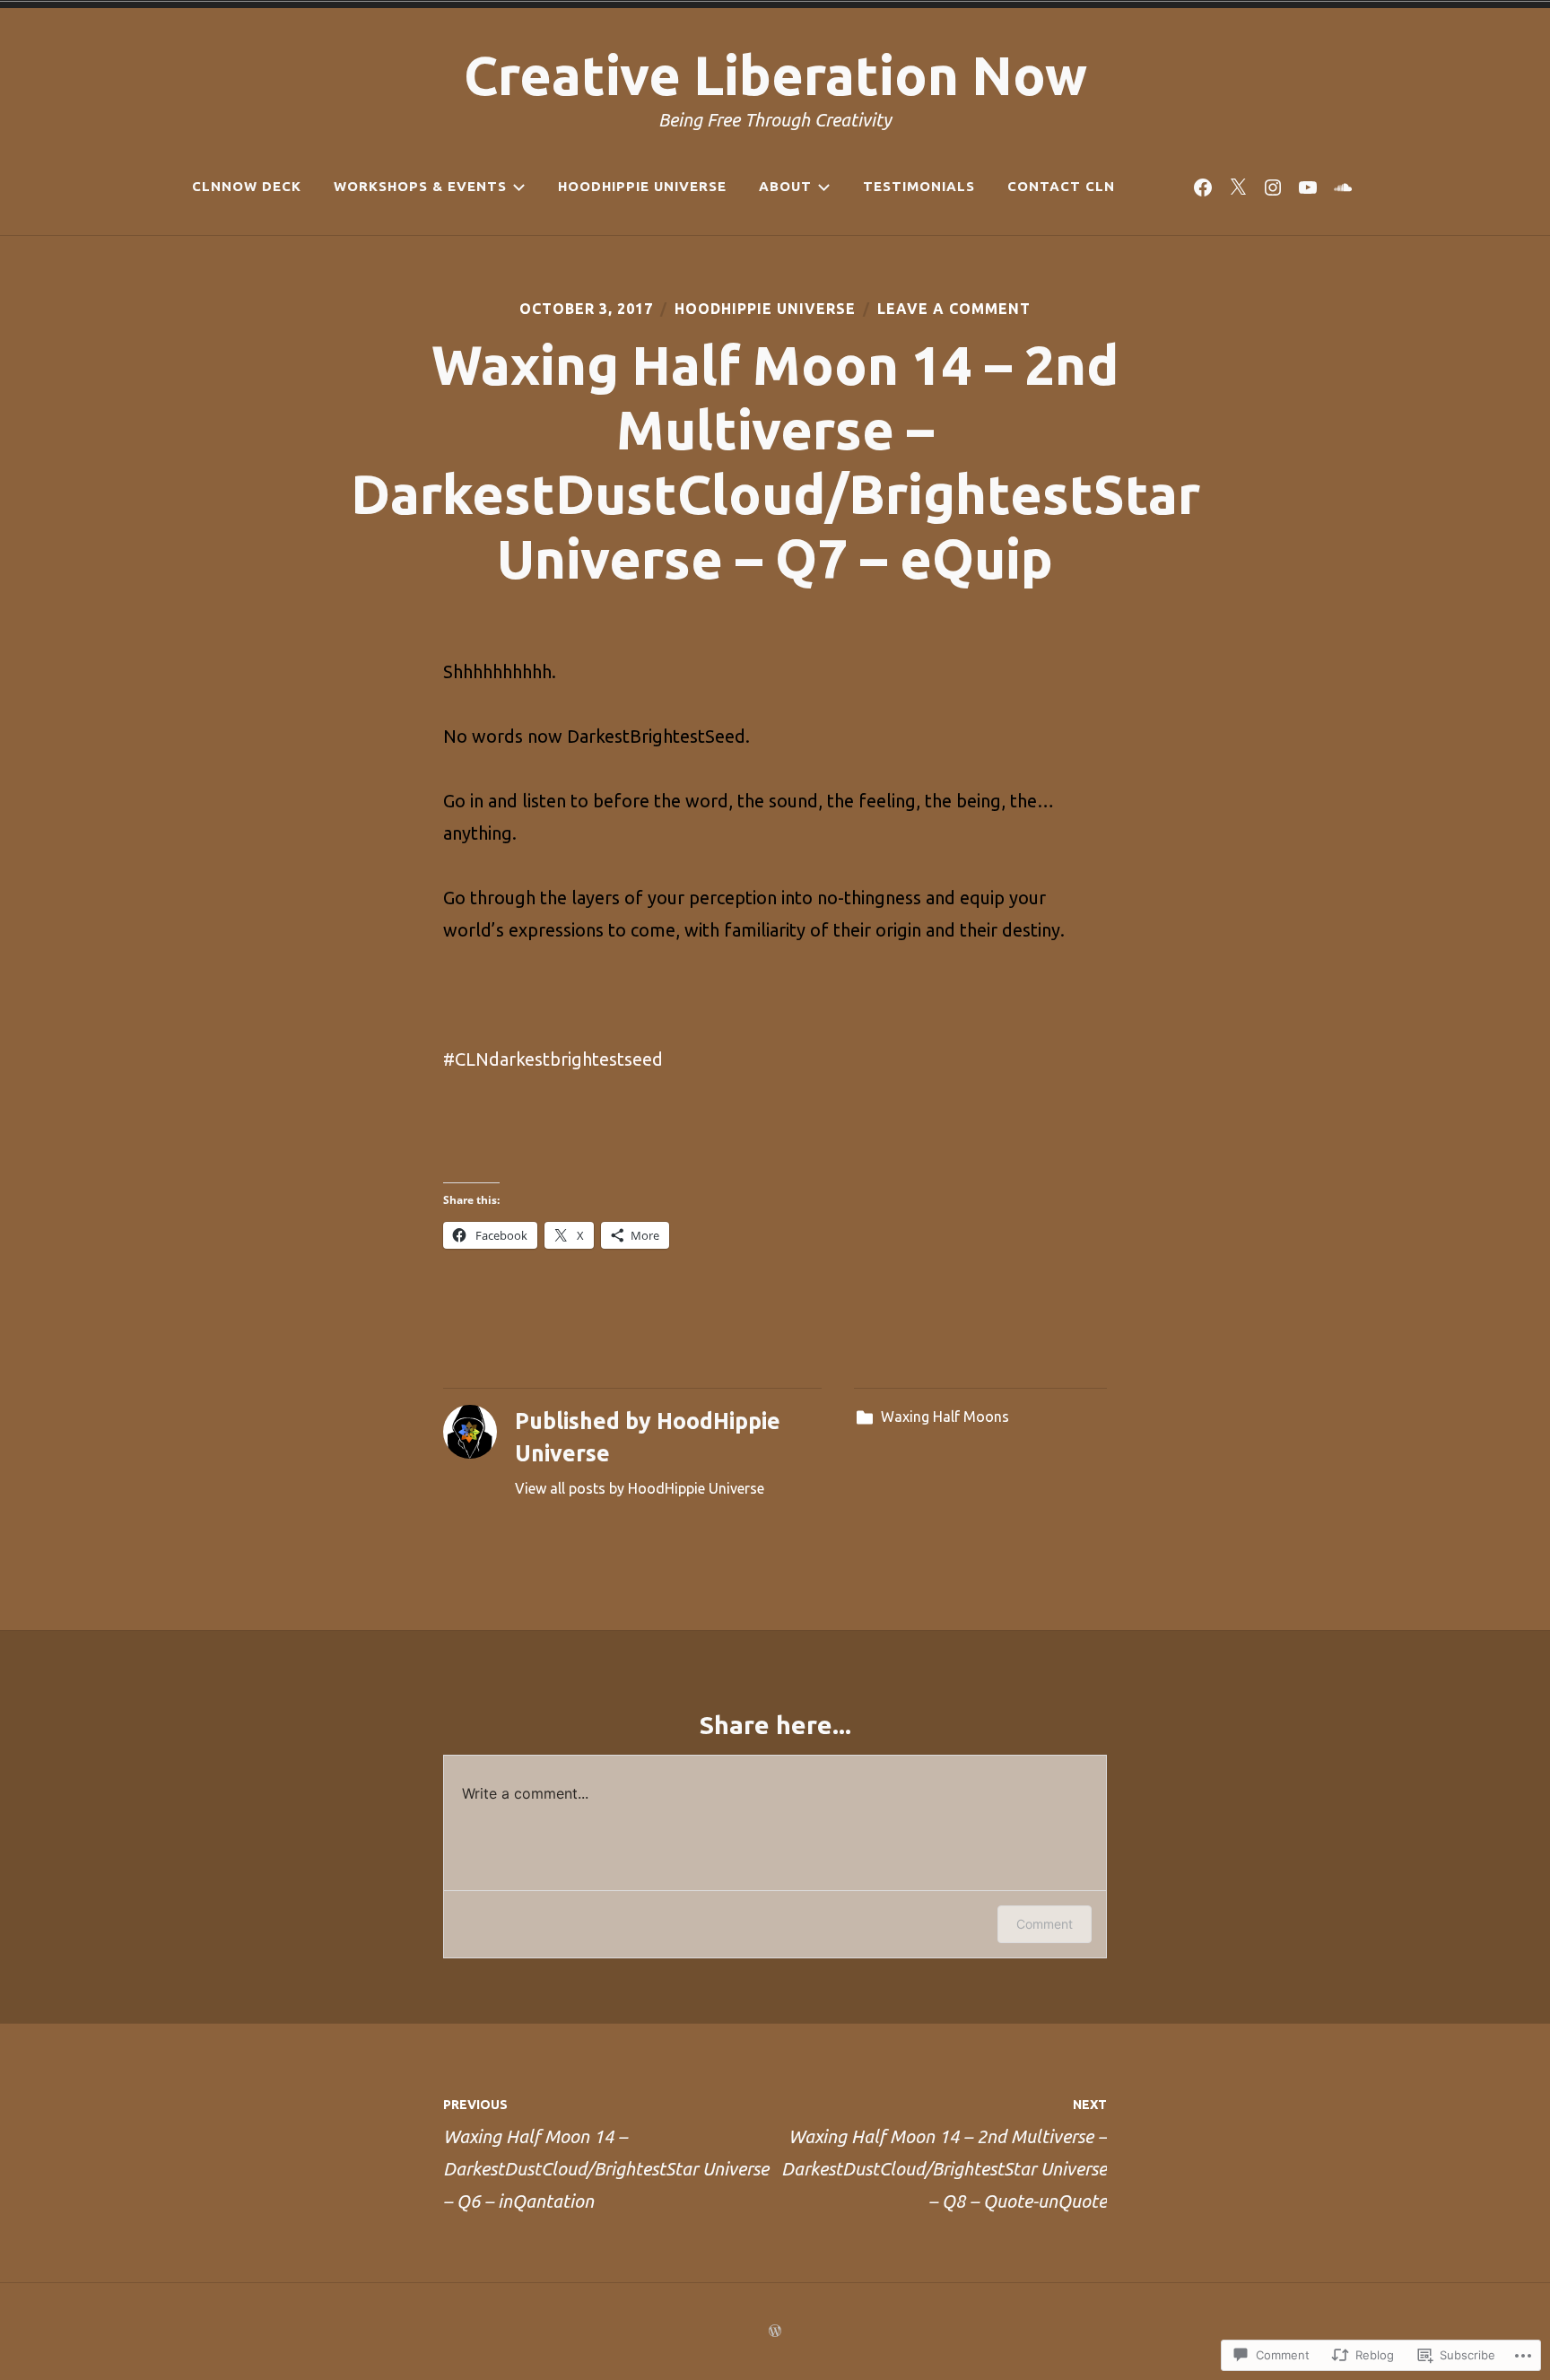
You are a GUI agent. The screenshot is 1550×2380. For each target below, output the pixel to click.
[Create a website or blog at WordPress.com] (775, 2332)
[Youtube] (1308, 186)
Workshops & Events (420, 186)
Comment (1045, 1924)
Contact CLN (1061, 186)
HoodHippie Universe (642, 186)
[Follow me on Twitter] (1238, 186)
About (785, 186)
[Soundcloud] (1343, 186)
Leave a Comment (954, 309)
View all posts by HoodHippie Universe (640, 1488)
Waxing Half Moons (945, 1417)
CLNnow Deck (247, 186)
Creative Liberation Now (775, 75)
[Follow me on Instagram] (1273, 186)
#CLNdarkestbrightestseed (553, 1059)
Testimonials (919, 186)
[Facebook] (1203, 186)
